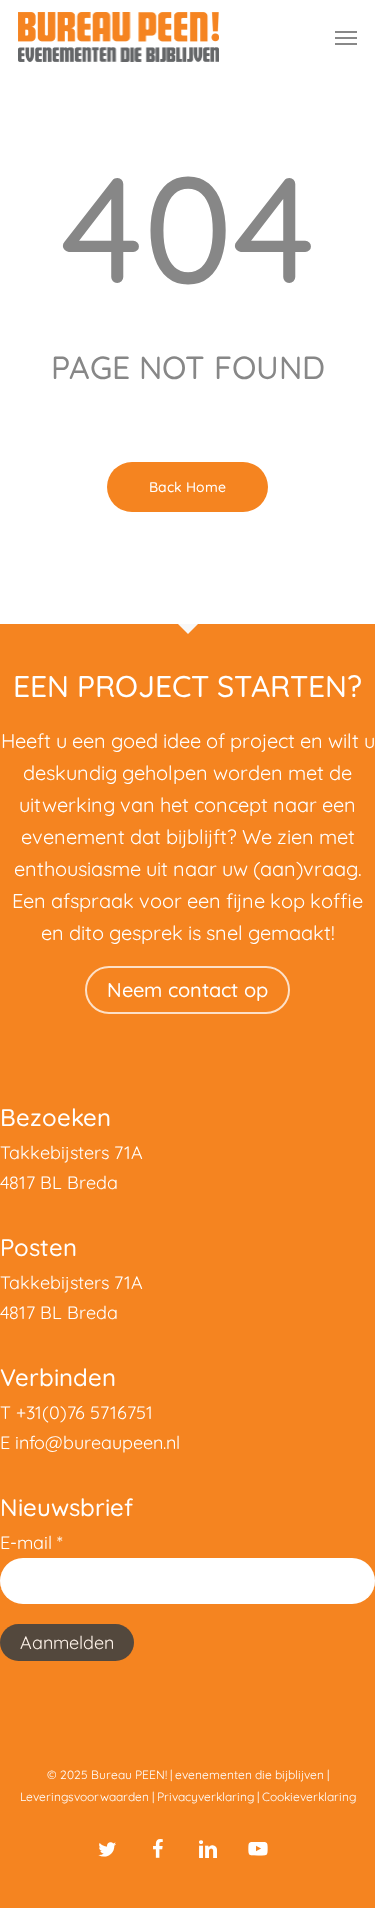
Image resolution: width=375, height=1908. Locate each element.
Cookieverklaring (309, 1796)
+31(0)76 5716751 (84, 1412)
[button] (346, 37)
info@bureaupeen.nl (97, 1442)
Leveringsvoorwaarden (84, 1796)
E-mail (31, 1542)
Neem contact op (187, 989)
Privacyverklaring (205, 1796)
